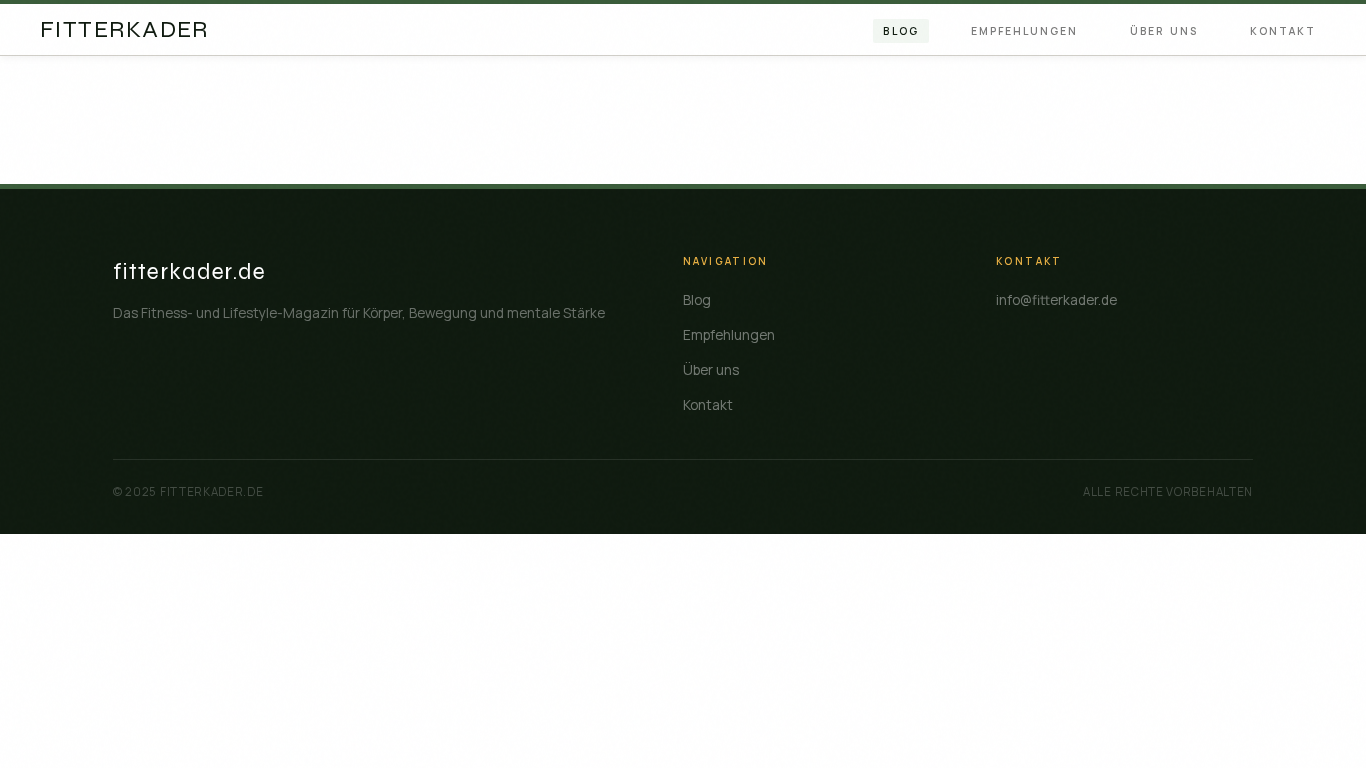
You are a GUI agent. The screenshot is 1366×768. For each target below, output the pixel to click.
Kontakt (1283, 31)
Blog (900, 31)
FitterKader (124, 30)
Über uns (1163, 31)
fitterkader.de (190, 271)
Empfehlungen (1025, 31)
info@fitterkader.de (1056, 300)
